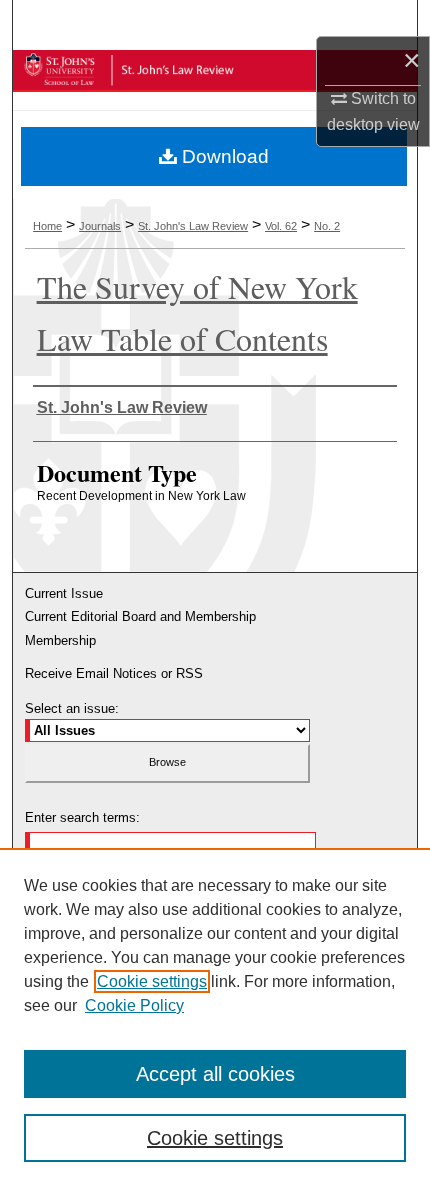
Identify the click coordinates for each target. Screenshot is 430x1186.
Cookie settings (152, 981)
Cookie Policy (134, 1005)
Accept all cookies (215, 1074)
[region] (215, 1017)
